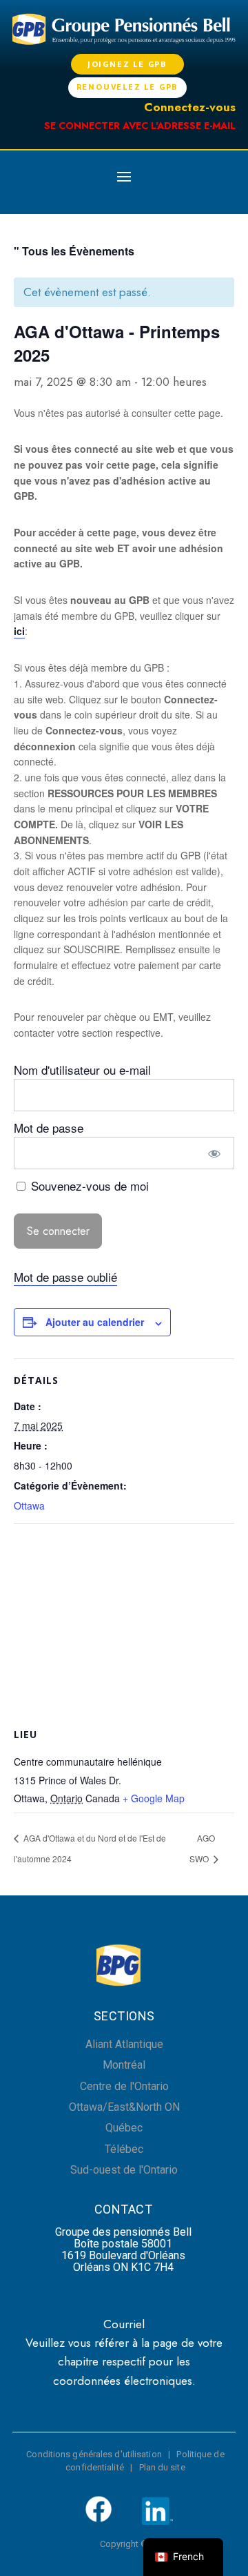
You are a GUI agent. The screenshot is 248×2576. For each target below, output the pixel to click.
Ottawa (29, 1505)
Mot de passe (49, 1128)
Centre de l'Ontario (124, 2086)
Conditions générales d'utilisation (94, 2454)
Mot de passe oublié (65, 1277)
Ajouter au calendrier (95, 1322)
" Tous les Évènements (74, 251)
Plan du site (162, 2467)
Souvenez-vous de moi (88, 1185)
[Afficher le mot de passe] (215, 1153)
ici (19, 631)
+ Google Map (154, 1798)
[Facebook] (99, 2520)
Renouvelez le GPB (128, 87)
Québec (124, 2128)
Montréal (124, 2065)
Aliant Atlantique (124, 2044)
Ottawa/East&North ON (124, 2107)
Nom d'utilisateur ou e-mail (82, 1070)
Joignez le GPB (127, 64)
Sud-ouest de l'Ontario (124, 2170)
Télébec (124, 2149)
